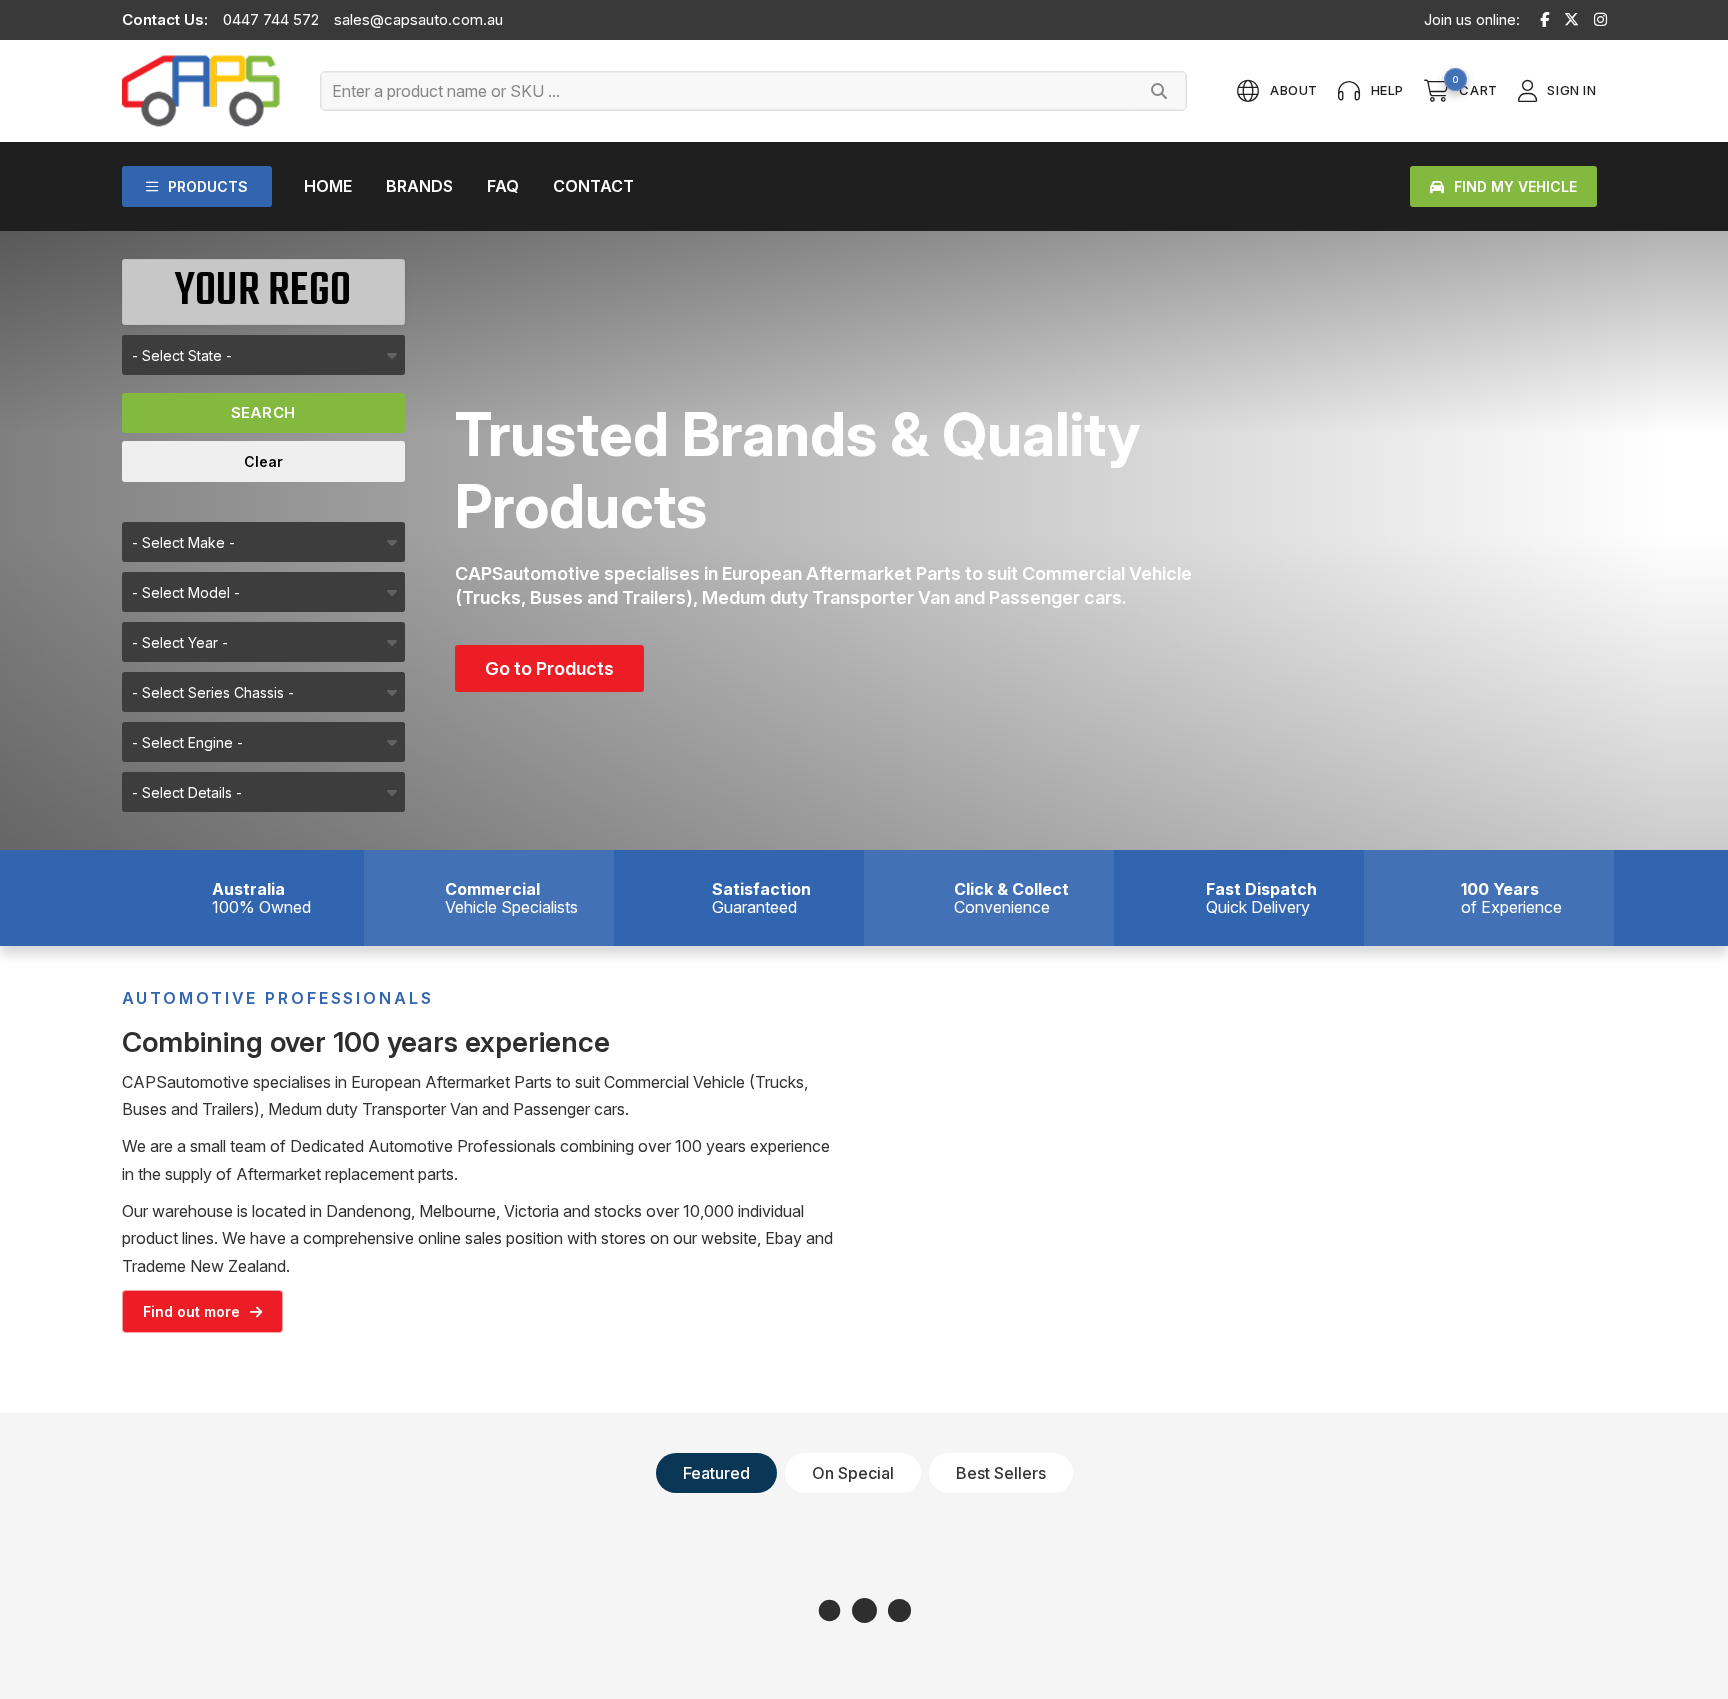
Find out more (191, 1311)
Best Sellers (1001, 1473)
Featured (716, 1473)
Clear (263, 461)
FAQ (503, 186)
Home (328, 186)
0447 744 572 (271, 19)
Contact (593, 186)
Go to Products (549, 668)
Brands (419, 186)
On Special (853, 1473)
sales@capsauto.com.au (418, 19)
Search (263, 412)
